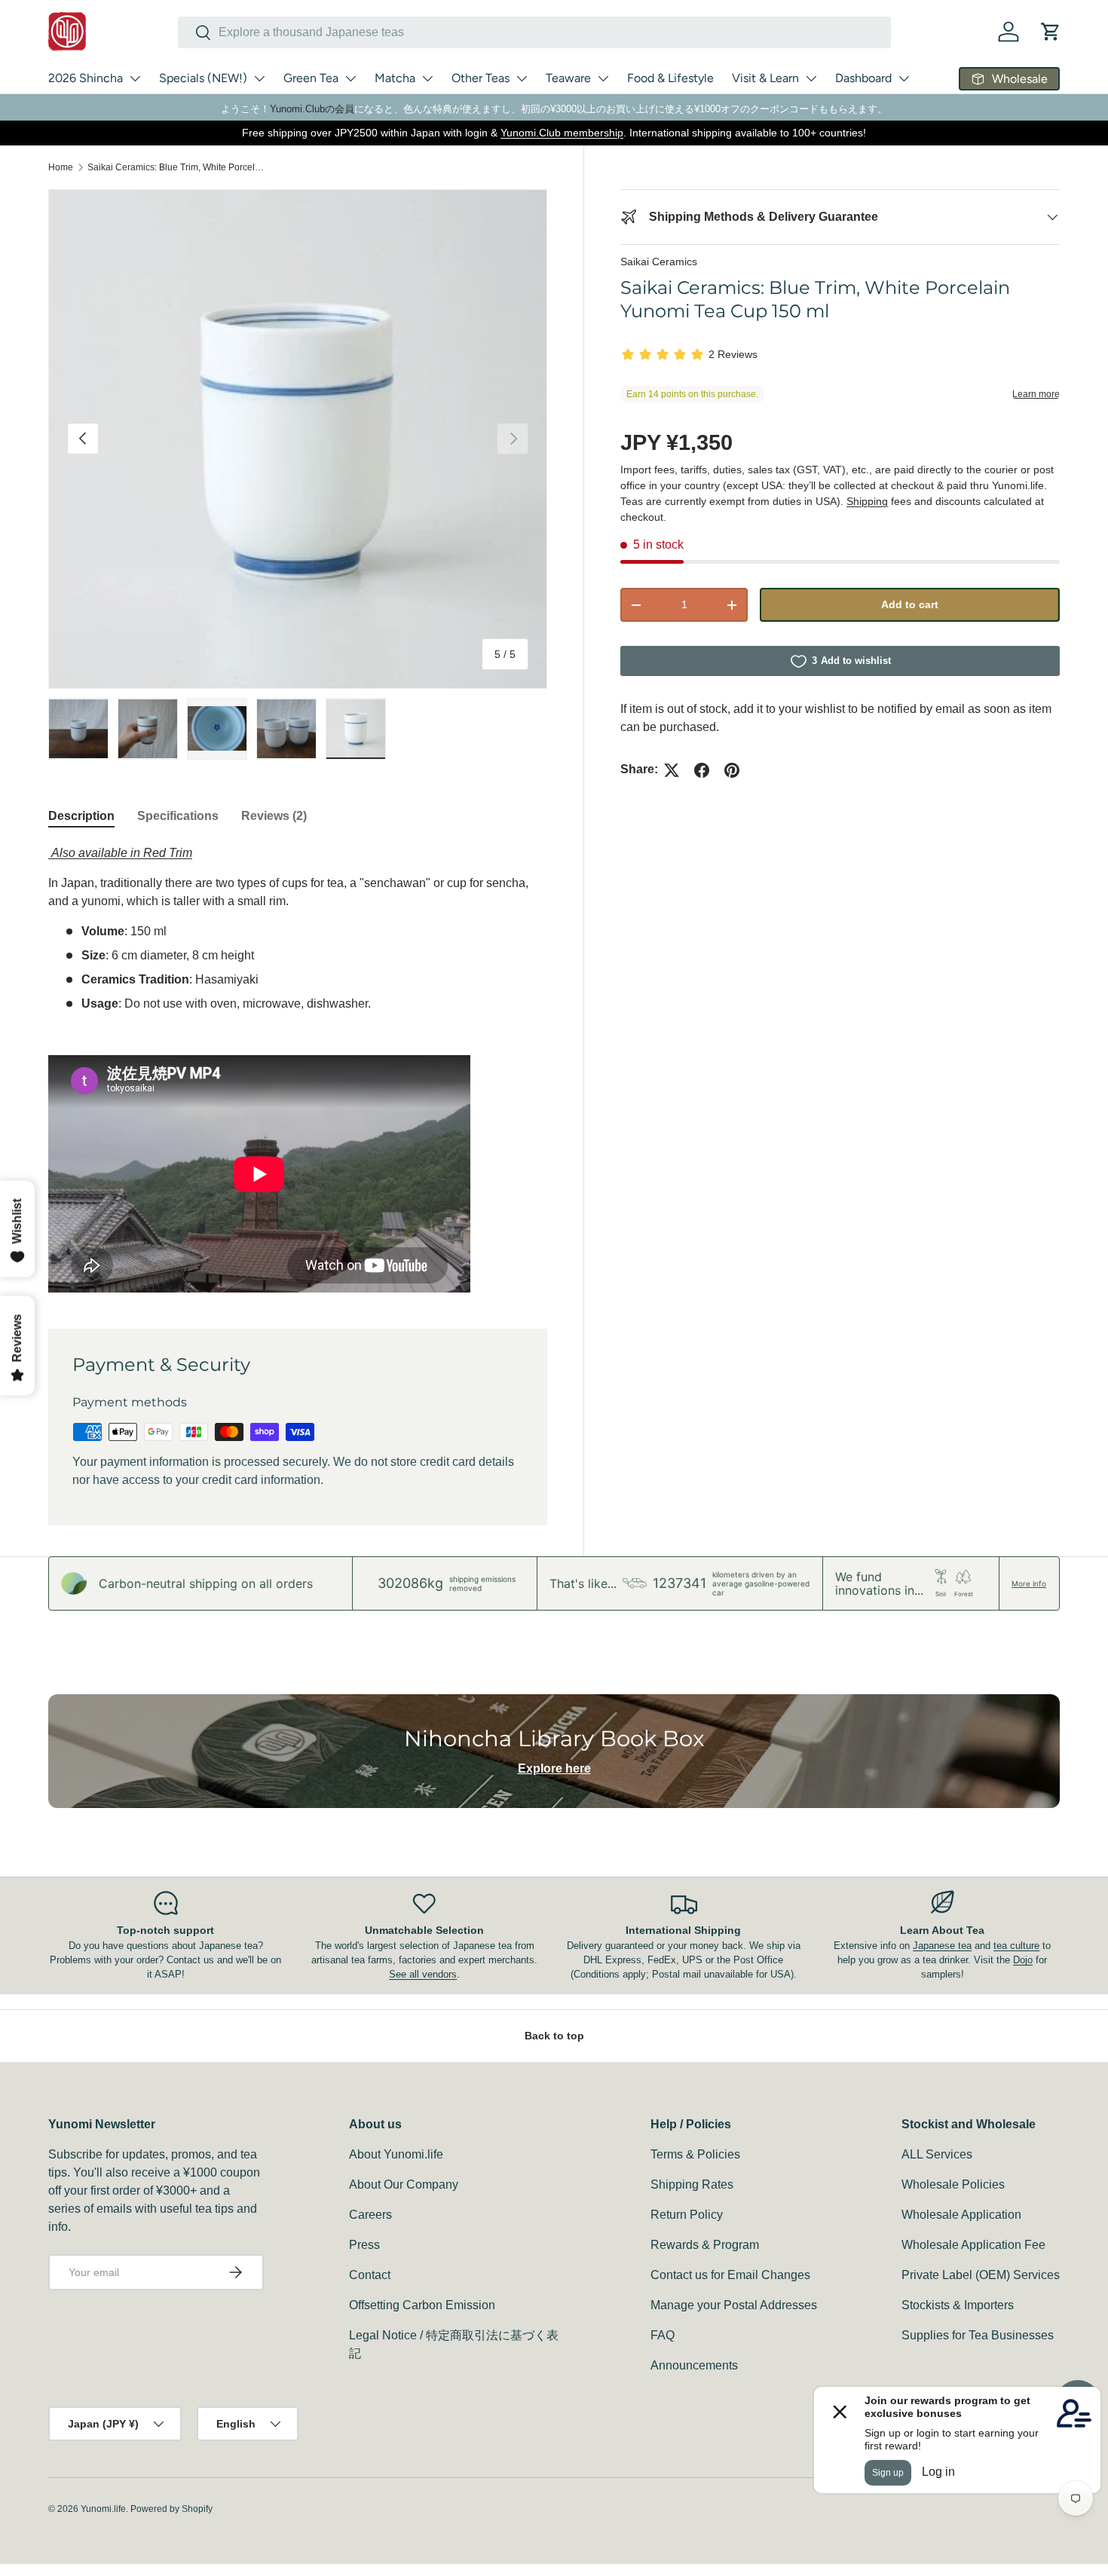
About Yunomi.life (396, 2154)
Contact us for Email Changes (730, 2275)
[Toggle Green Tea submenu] (350, 78)
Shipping (867, 501)
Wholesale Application (961, 2215)
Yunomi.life (103, 2509)
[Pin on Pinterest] (732, 770)
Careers (370, 2215)
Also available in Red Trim (120, 853)
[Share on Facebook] (702, 770)
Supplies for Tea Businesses (978, 2335)
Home (61, 167)
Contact (370, 2275)
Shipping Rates (692, 2184)
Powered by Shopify (171, 2509)
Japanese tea (942, 1946)
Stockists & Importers (958, 2305)
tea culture (1016, 1946)
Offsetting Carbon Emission (422, 2305)
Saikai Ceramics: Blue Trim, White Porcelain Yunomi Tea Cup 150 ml (178, 167)
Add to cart (910, 605)
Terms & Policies (695, 2154)
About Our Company (404, 2184)
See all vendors (423, 1974)
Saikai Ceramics (659, 262)
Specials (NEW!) (203, 78)
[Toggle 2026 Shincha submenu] (135, 78)
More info (1029, 1583)
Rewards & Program (705, 2245)
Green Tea (311, 78)
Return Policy (687, 2215)
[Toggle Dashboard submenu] (904, 78)
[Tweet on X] (672, 770)
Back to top (554, 2036)
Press (364, 2245)
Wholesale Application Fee (973, 2245)
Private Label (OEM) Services (981, 2275)
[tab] (81, 816)
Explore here (554, 1768)
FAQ (663, 2335)
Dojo (1023, 1960)
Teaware (568, 78)
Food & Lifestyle (670, 78)
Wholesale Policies (953, 2184)
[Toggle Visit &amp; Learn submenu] (811, 78)
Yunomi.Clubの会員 (312, 109)
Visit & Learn (765, 78)
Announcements (694, 2365)
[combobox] (534, 32)
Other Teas (481, 78)
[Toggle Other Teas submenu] (522, 78)
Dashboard (863, 78)
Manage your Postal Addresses (734, 2305)
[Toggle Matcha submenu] (427, 78)
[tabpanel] (298, 1068)
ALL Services (937, 2154)
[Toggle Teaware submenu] (603, 78)
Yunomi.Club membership (562, 133)
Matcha (395, 78)
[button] (1051, 32)
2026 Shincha (86, 78)
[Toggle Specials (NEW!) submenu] (259, 78)
